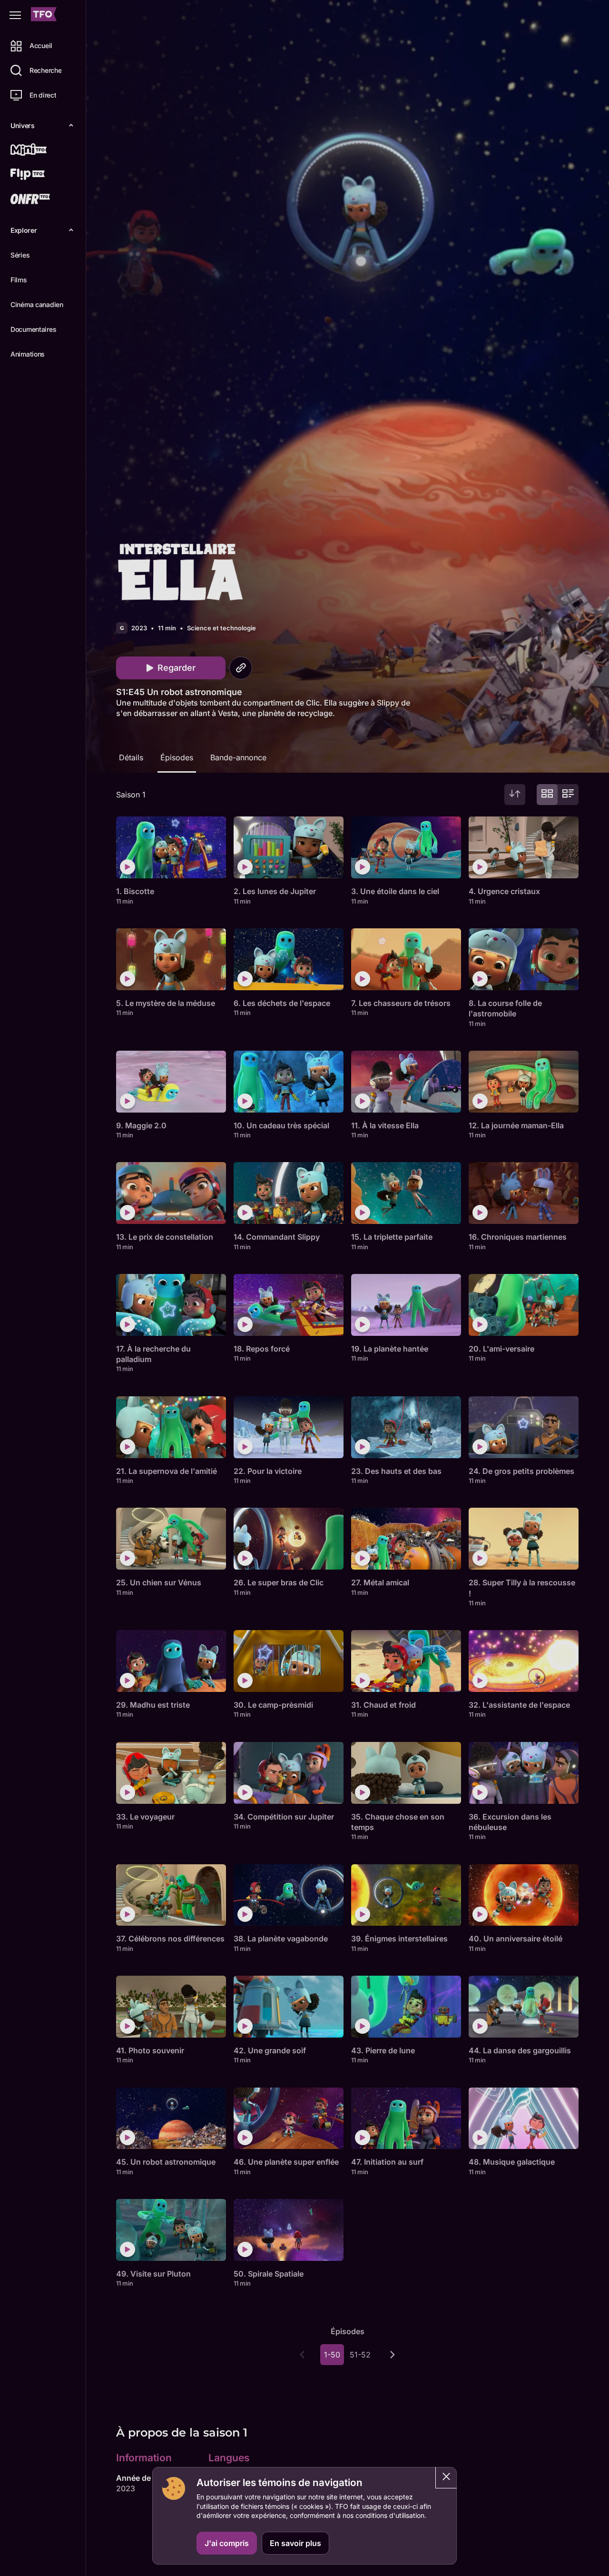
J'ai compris (227, 2543)
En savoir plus (295, 2543)
